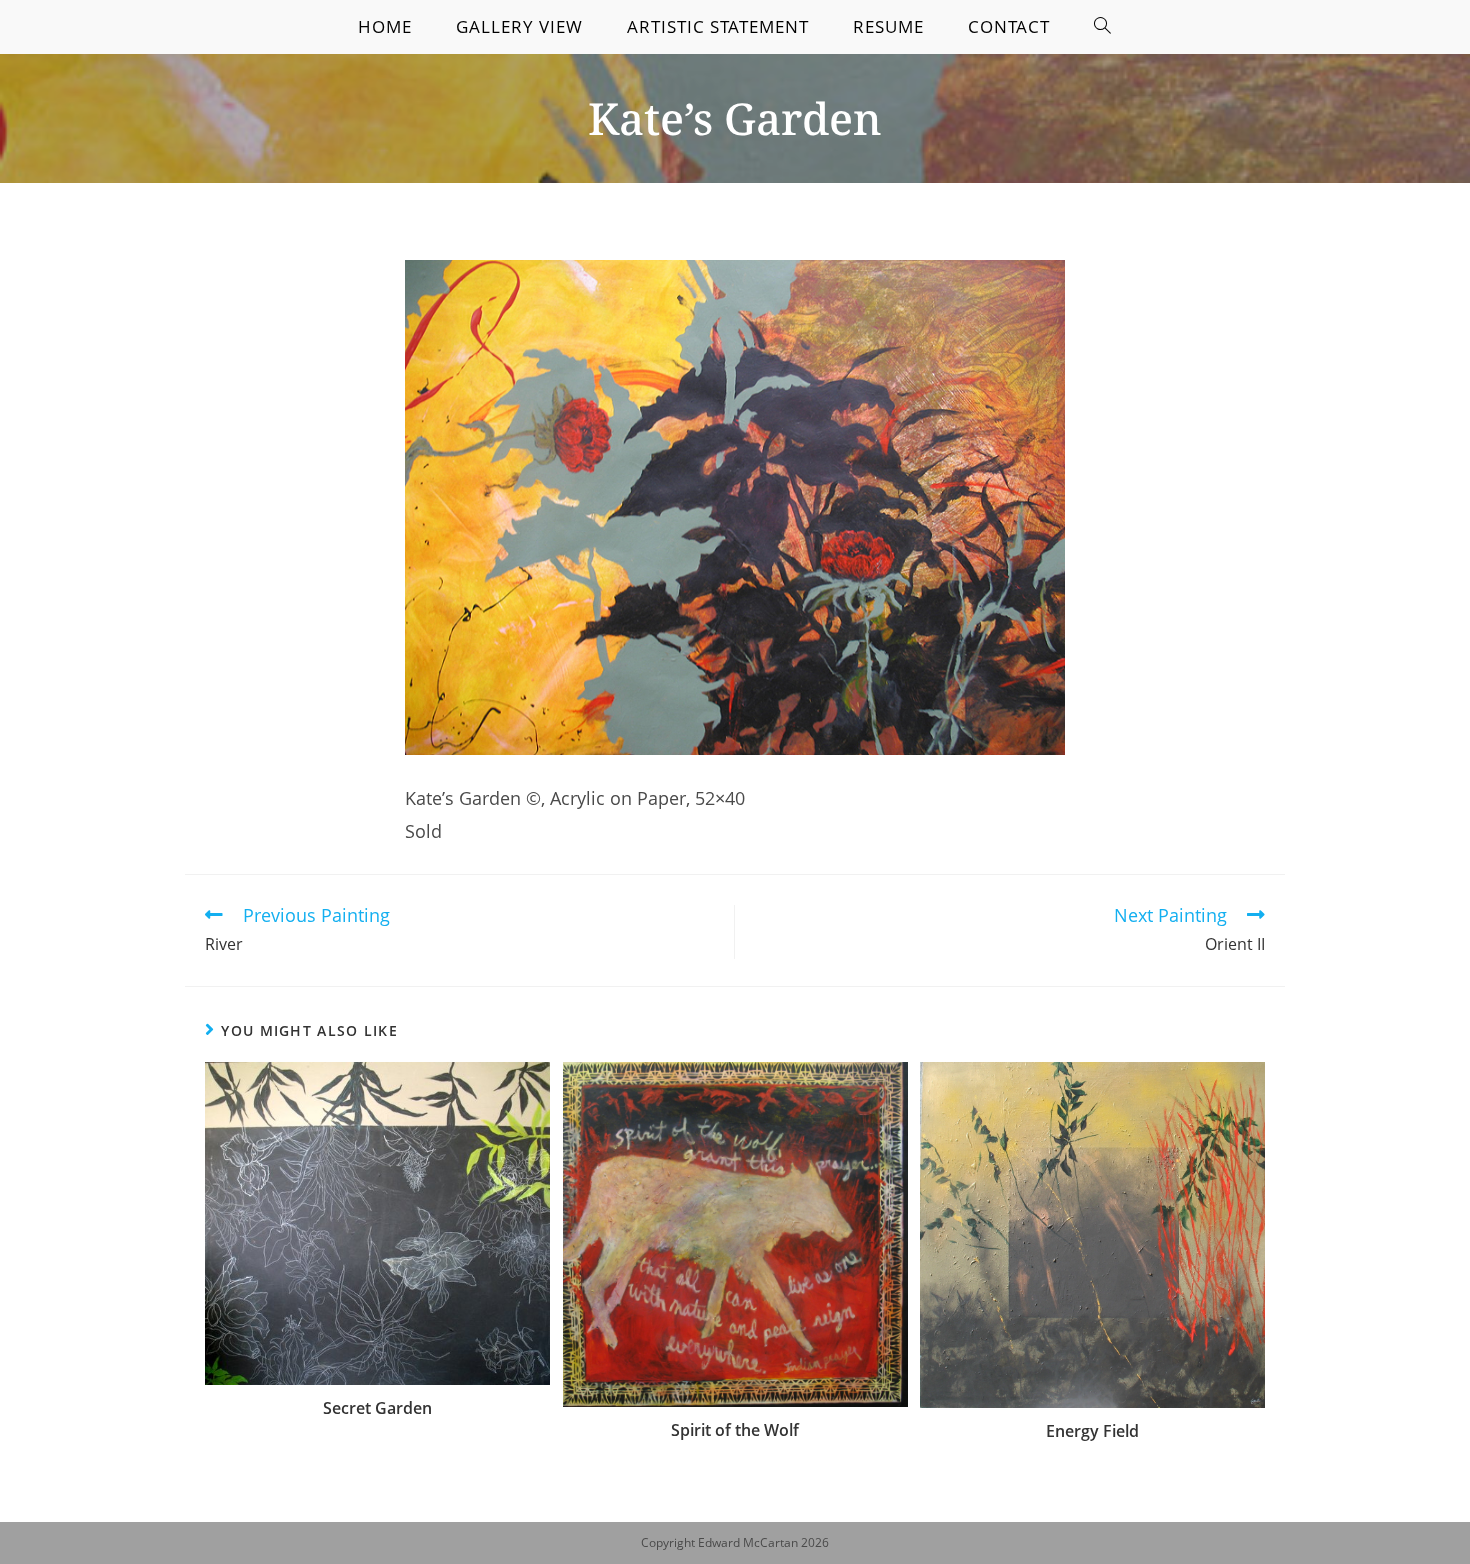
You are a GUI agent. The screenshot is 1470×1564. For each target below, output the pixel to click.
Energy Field (1092, 1431)
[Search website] (1103, 27)
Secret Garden (377, 1408)
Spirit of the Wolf (735, 1430)
